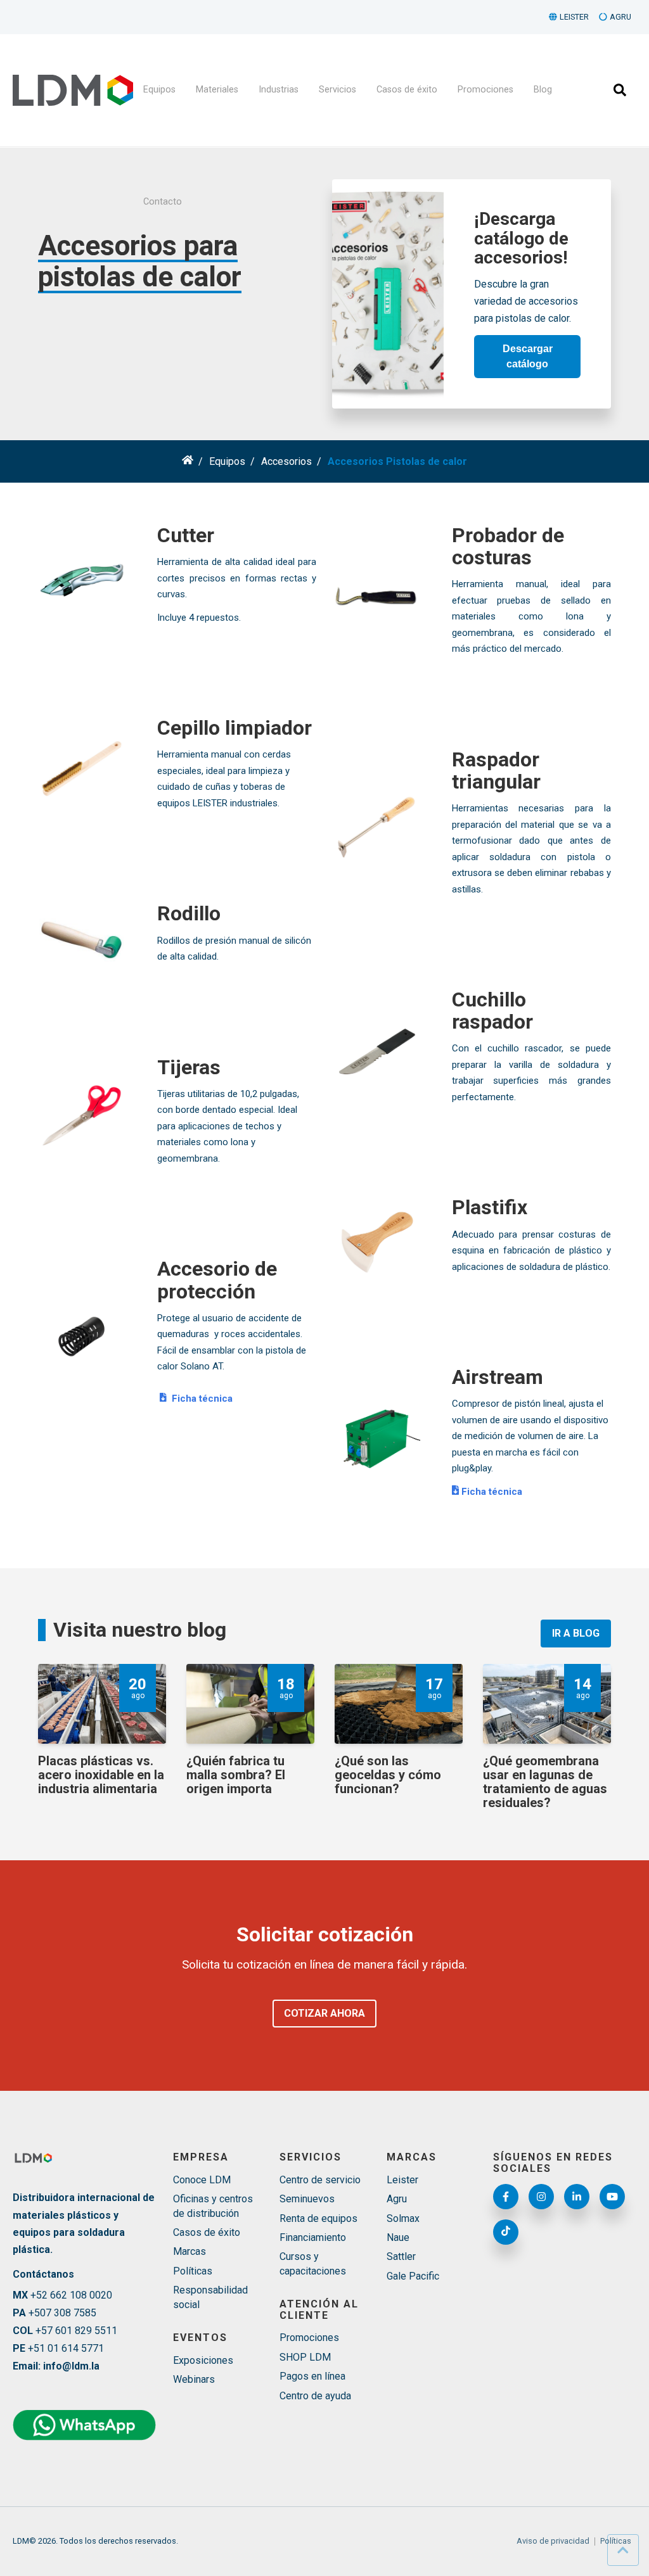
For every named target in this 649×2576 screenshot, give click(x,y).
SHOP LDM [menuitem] (305, 2357)
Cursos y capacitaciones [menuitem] (313, 2263)
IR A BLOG (576, 1633)
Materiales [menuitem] (217, 90)
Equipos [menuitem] (159, 90)
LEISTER (574, 17)
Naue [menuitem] (398, 2237)
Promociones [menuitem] (485, 90)
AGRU (620, 17)
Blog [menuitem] (543, 90)
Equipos (227, 461)
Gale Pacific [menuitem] (413, 2276)
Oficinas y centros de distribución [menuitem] (213, 2206)
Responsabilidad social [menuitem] (210, 2297)
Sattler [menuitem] (401, 2256)
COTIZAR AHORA (325, 2013)
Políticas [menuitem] (193, 2271)
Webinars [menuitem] (194, 2379)
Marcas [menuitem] (190, 2251)
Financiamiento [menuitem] (313, 2237)
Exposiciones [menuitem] (203, 2360)
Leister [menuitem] (402, 2180)
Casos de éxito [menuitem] (407, 90)
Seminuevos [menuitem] (307, 2199)
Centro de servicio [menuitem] (320, 2180)
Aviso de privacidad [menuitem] (553, 2541)
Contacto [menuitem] (163, 202)
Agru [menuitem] (397, 2199)
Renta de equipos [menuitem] (318, 2218)
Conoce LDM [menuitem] (202, 2180)
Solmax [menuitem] (403, 2218)
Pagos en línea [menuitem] (312, 2376)
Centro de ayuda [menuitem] (315, 2396)
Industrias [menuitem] (279, 90)
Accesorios (286, 461)
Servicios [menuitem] (337, 90)
